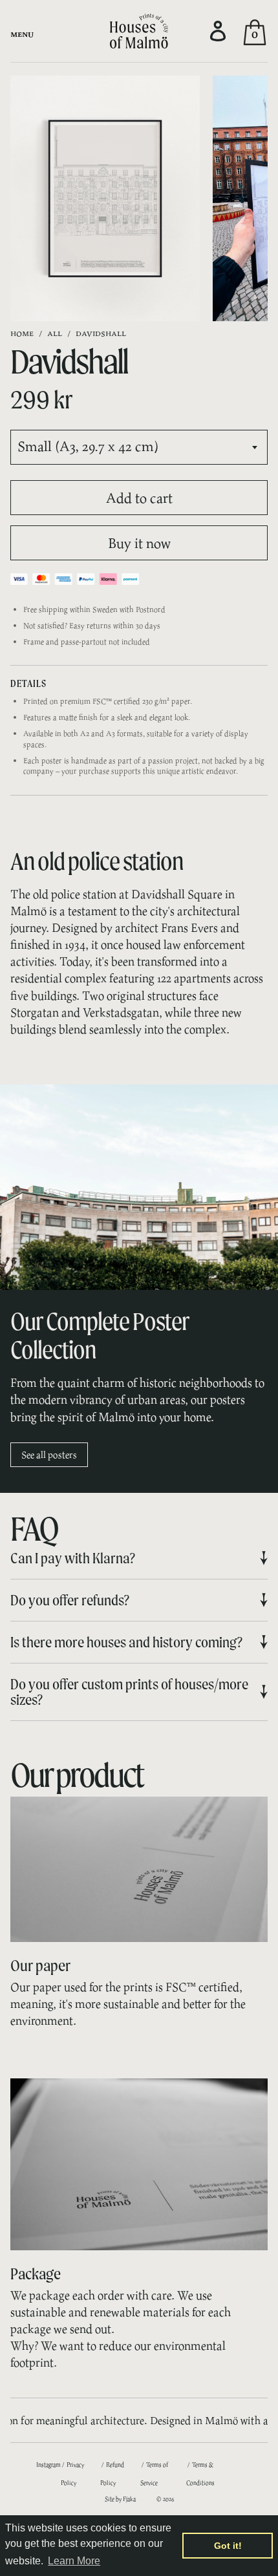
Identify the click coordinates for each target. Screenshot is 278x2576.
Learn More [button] (74, 2561)
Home (22, 333)
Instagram (48, 2465)
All (55, 333)
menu (22, 34)
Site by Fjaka (120, 2499)
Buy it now (139, 543)
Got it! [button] (228, 2546)
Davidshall (101, 333)
